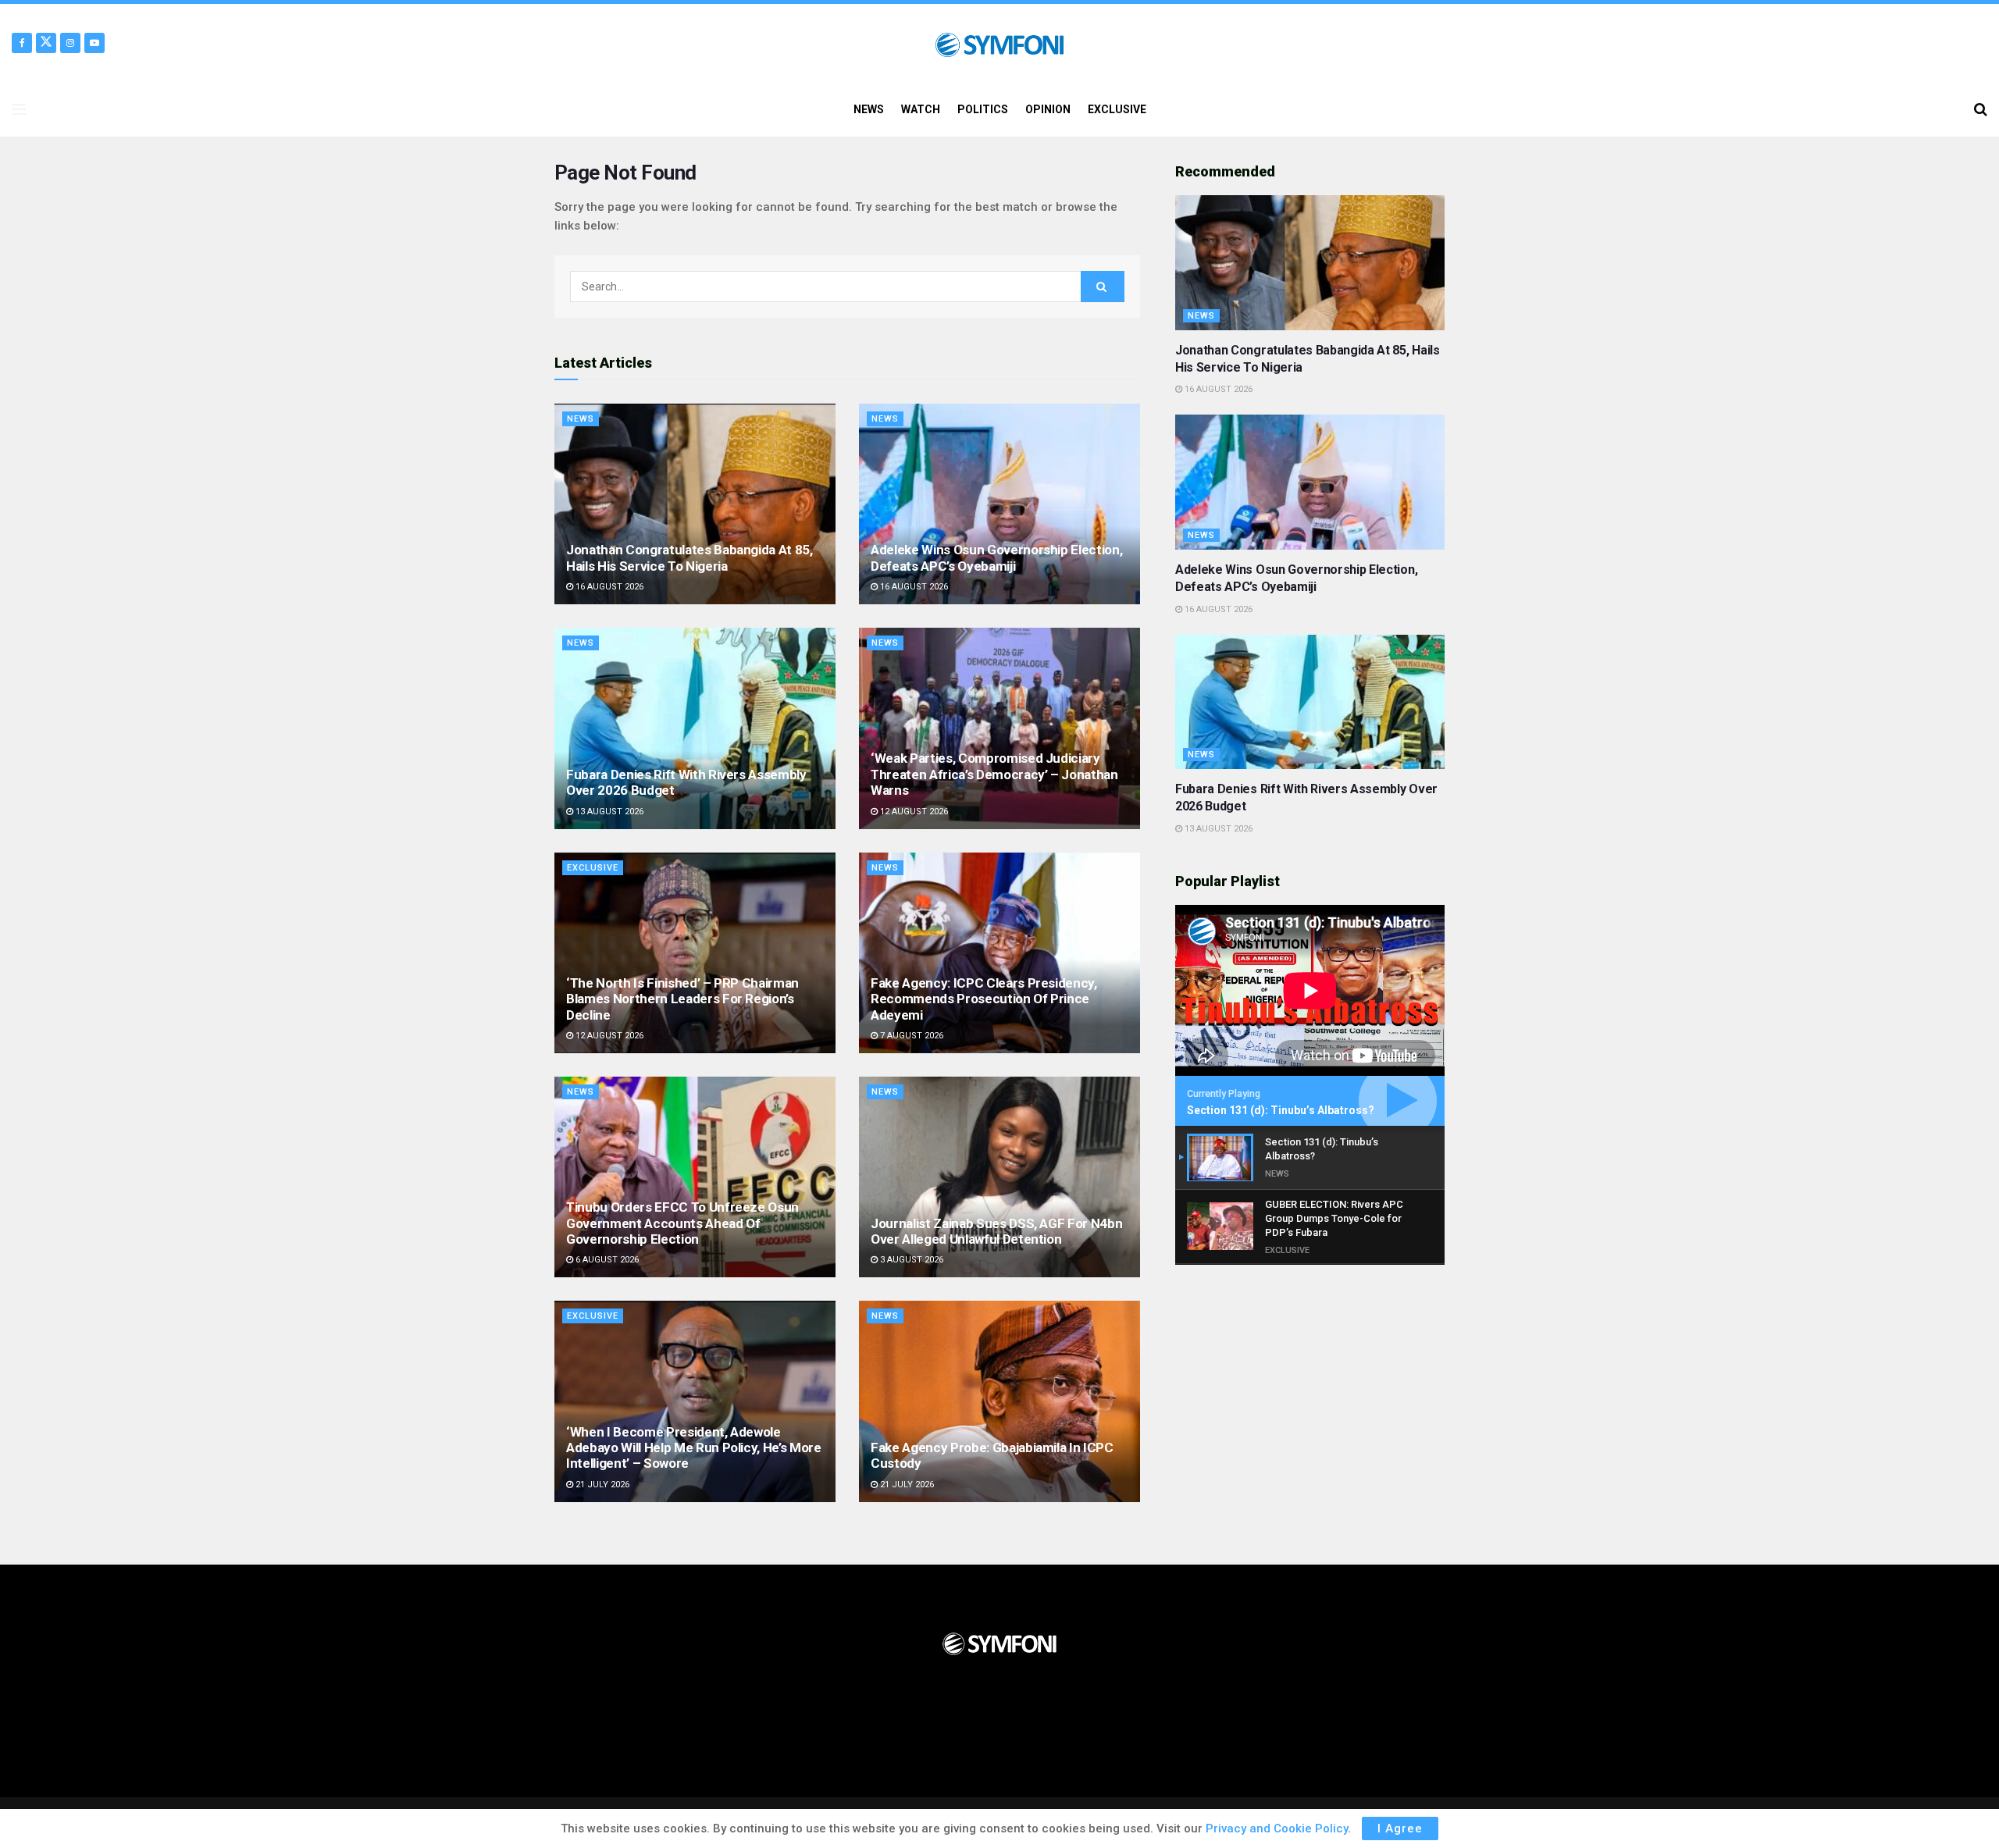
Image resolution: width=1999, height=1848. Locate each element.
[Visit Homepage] (999, 43)
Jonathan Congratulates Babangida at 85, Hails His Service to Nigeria (689, 557)
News (581, 419)
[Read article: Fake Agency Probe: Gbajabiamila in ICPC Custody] (999, 1401)
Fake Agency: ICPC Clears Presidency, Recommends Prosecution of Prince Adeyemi (984, 999)
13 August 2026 (608, 812)
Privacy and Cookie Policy (1277, 1828)
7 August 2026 (910, 1036)
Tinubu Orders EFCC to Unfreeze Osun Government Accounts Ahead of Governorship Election (682, 1223)
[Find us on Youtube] (94, 43)
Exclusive (593, 868)
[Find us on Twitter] (46, 43)
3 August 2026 (910, 1260)
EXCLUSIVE (1117, 109)
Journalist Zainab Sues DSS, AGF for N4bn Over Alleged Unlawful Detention (996, 1231)
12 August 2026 (913, 812)
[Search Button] (1981, 109)
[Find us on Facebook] (22, 43)
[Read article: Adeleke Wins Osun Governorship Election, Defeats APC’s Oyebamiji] (999, 504)
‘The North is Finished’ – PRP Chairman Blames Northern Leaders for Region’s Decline (682, 999)
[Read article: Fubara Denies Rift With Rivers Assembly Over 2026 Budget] (695, 728)
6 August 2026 (606, 1260)
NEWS (869, 109)
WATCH (921, 109)
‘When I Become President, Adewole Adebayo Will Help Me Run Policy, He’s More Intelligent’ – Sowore (694, 1448)
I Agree (1400, 1828)
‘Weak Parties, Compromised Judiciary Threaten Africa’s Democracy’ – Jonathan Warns (994, 774)
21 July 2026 (601, 1485)
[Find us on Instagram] (70, 43)
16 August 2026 (608, 587)
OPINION (1048, 109)
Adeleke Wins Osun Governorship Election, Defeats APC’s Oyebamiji (996, 557)
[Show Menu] (19, 109)
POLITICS (983, 109)
